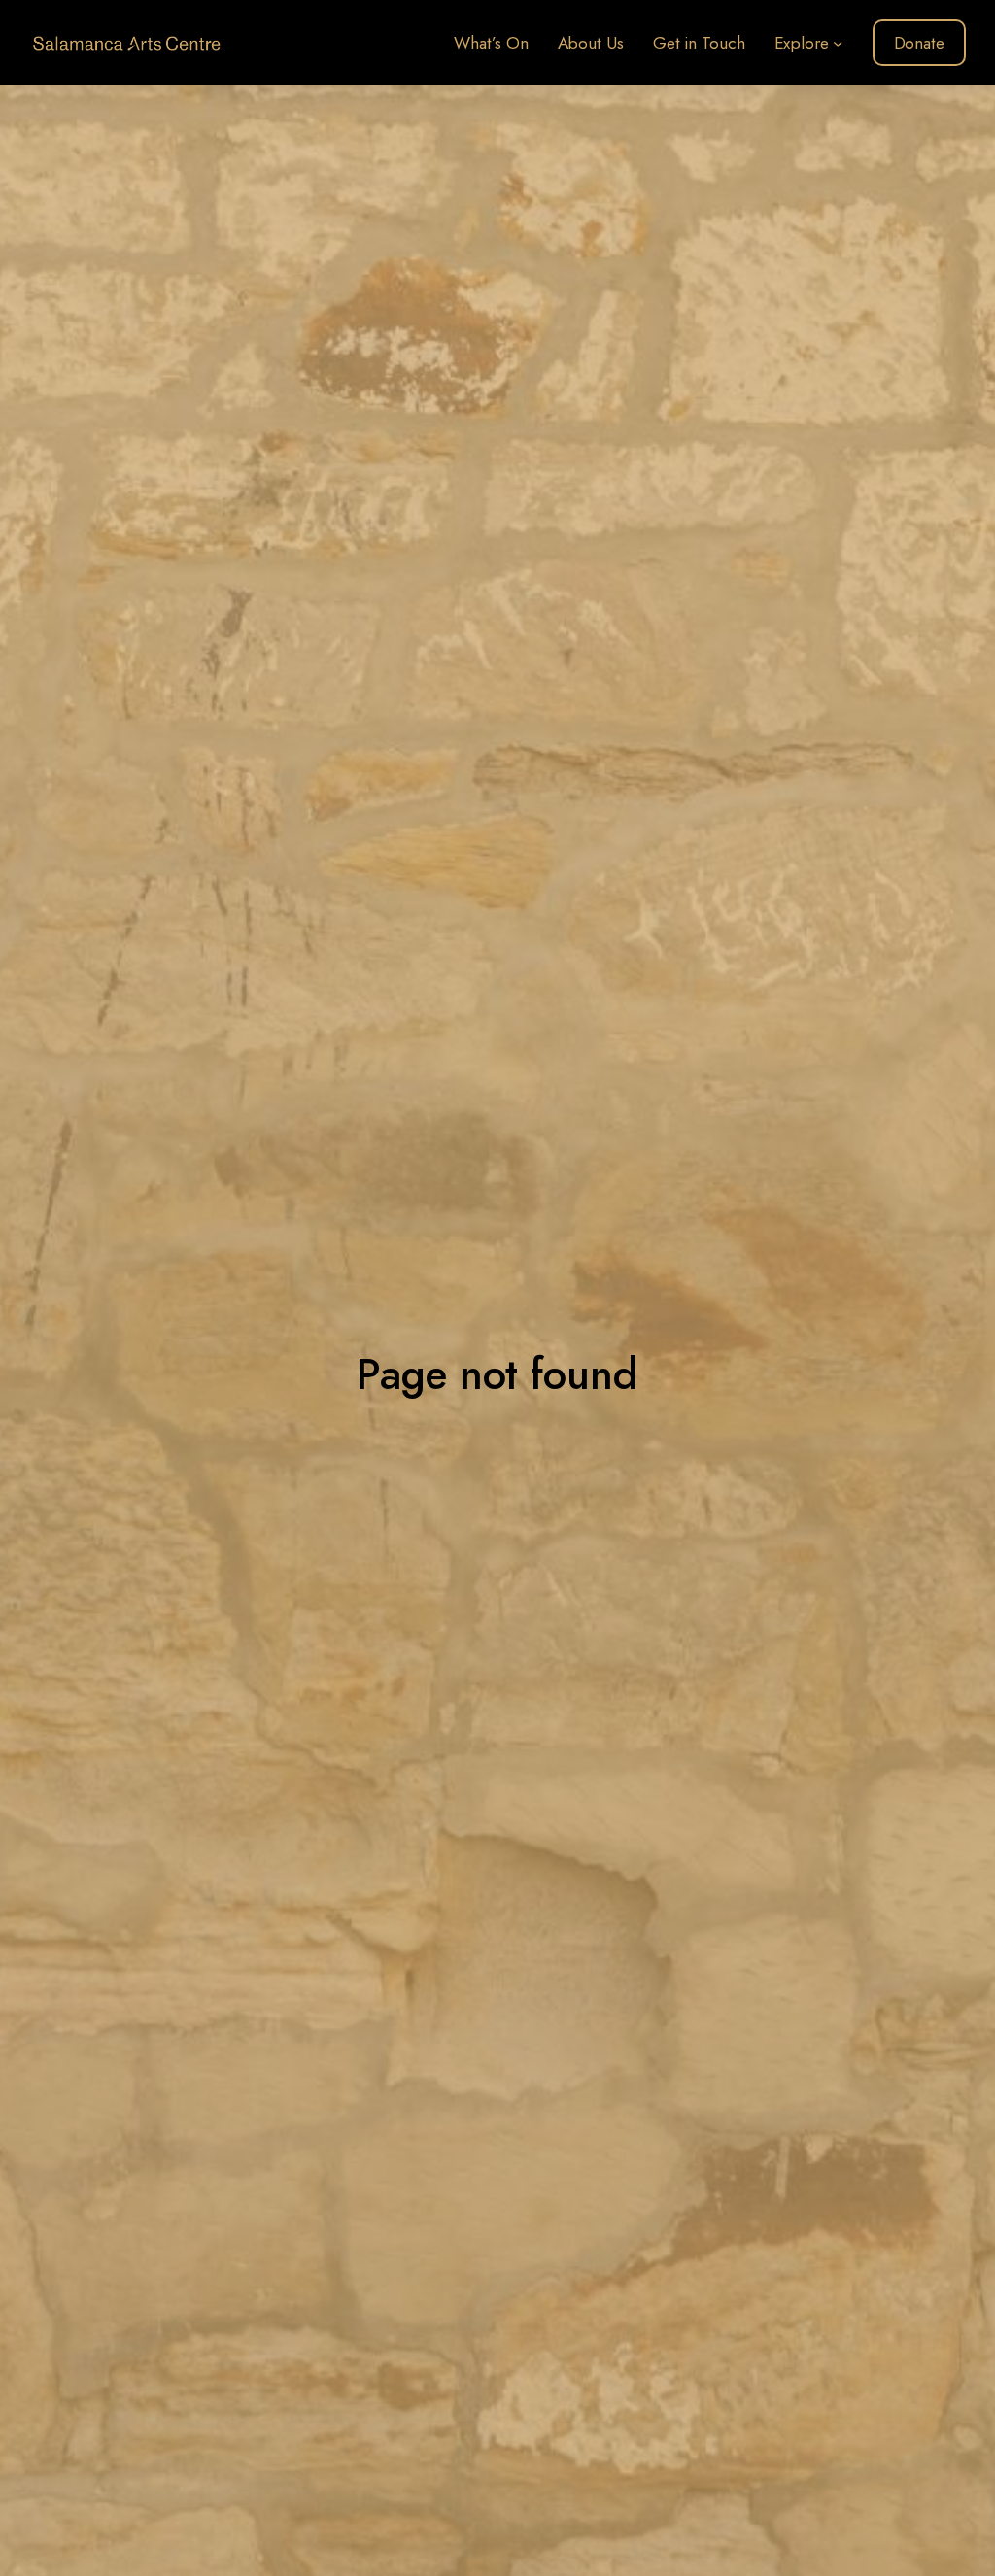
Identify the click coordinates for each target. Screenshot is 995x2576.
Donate (919, 43)
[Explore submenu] (838, 43)
